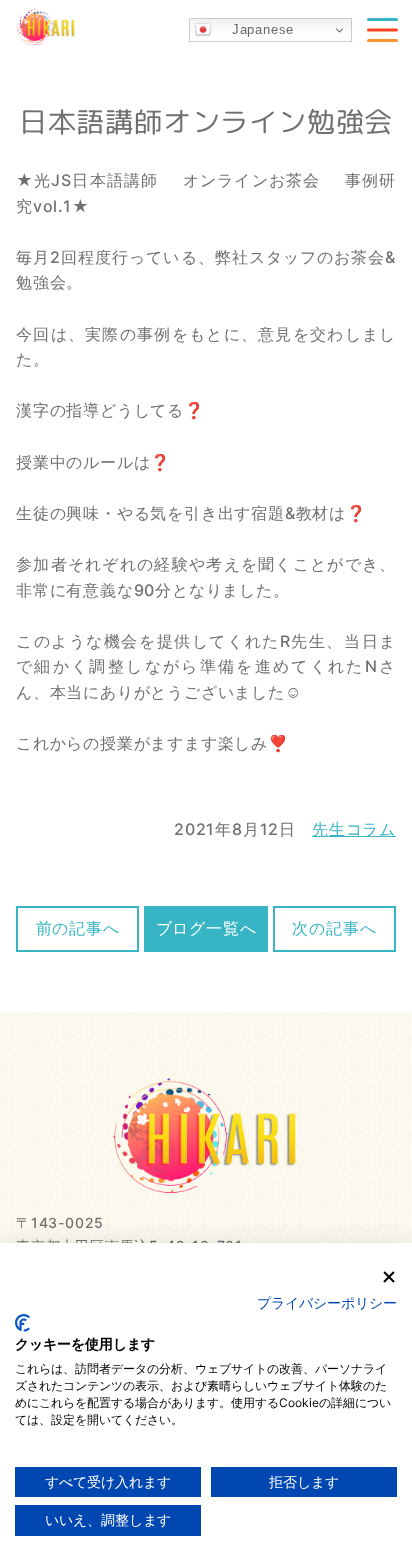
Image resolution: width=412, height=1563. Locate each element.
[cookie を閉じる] (389, 1277)
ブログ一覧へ (206, 928)
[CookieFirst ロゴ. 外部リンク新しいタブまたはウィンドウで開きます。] (22, 1323)
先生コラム (354, 829)
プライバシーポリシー (327, 1304)
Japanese (252, 29)
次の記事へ (334, 928)
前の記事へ (78, 928)
